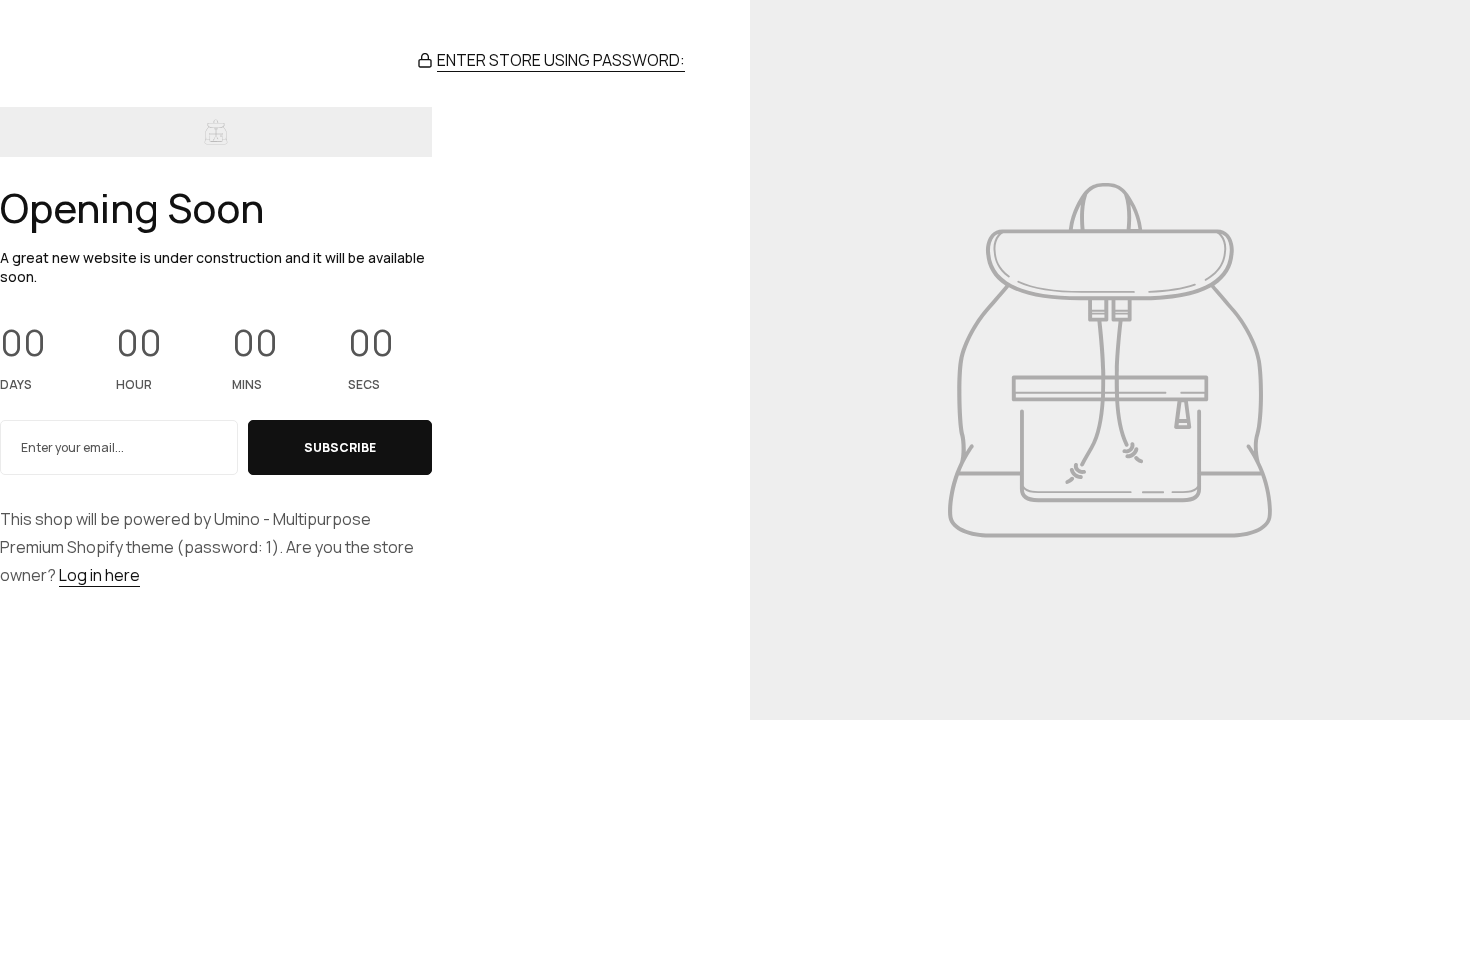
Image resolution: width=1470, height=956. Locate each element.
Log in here (99, 575)
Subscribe (340, 447)
